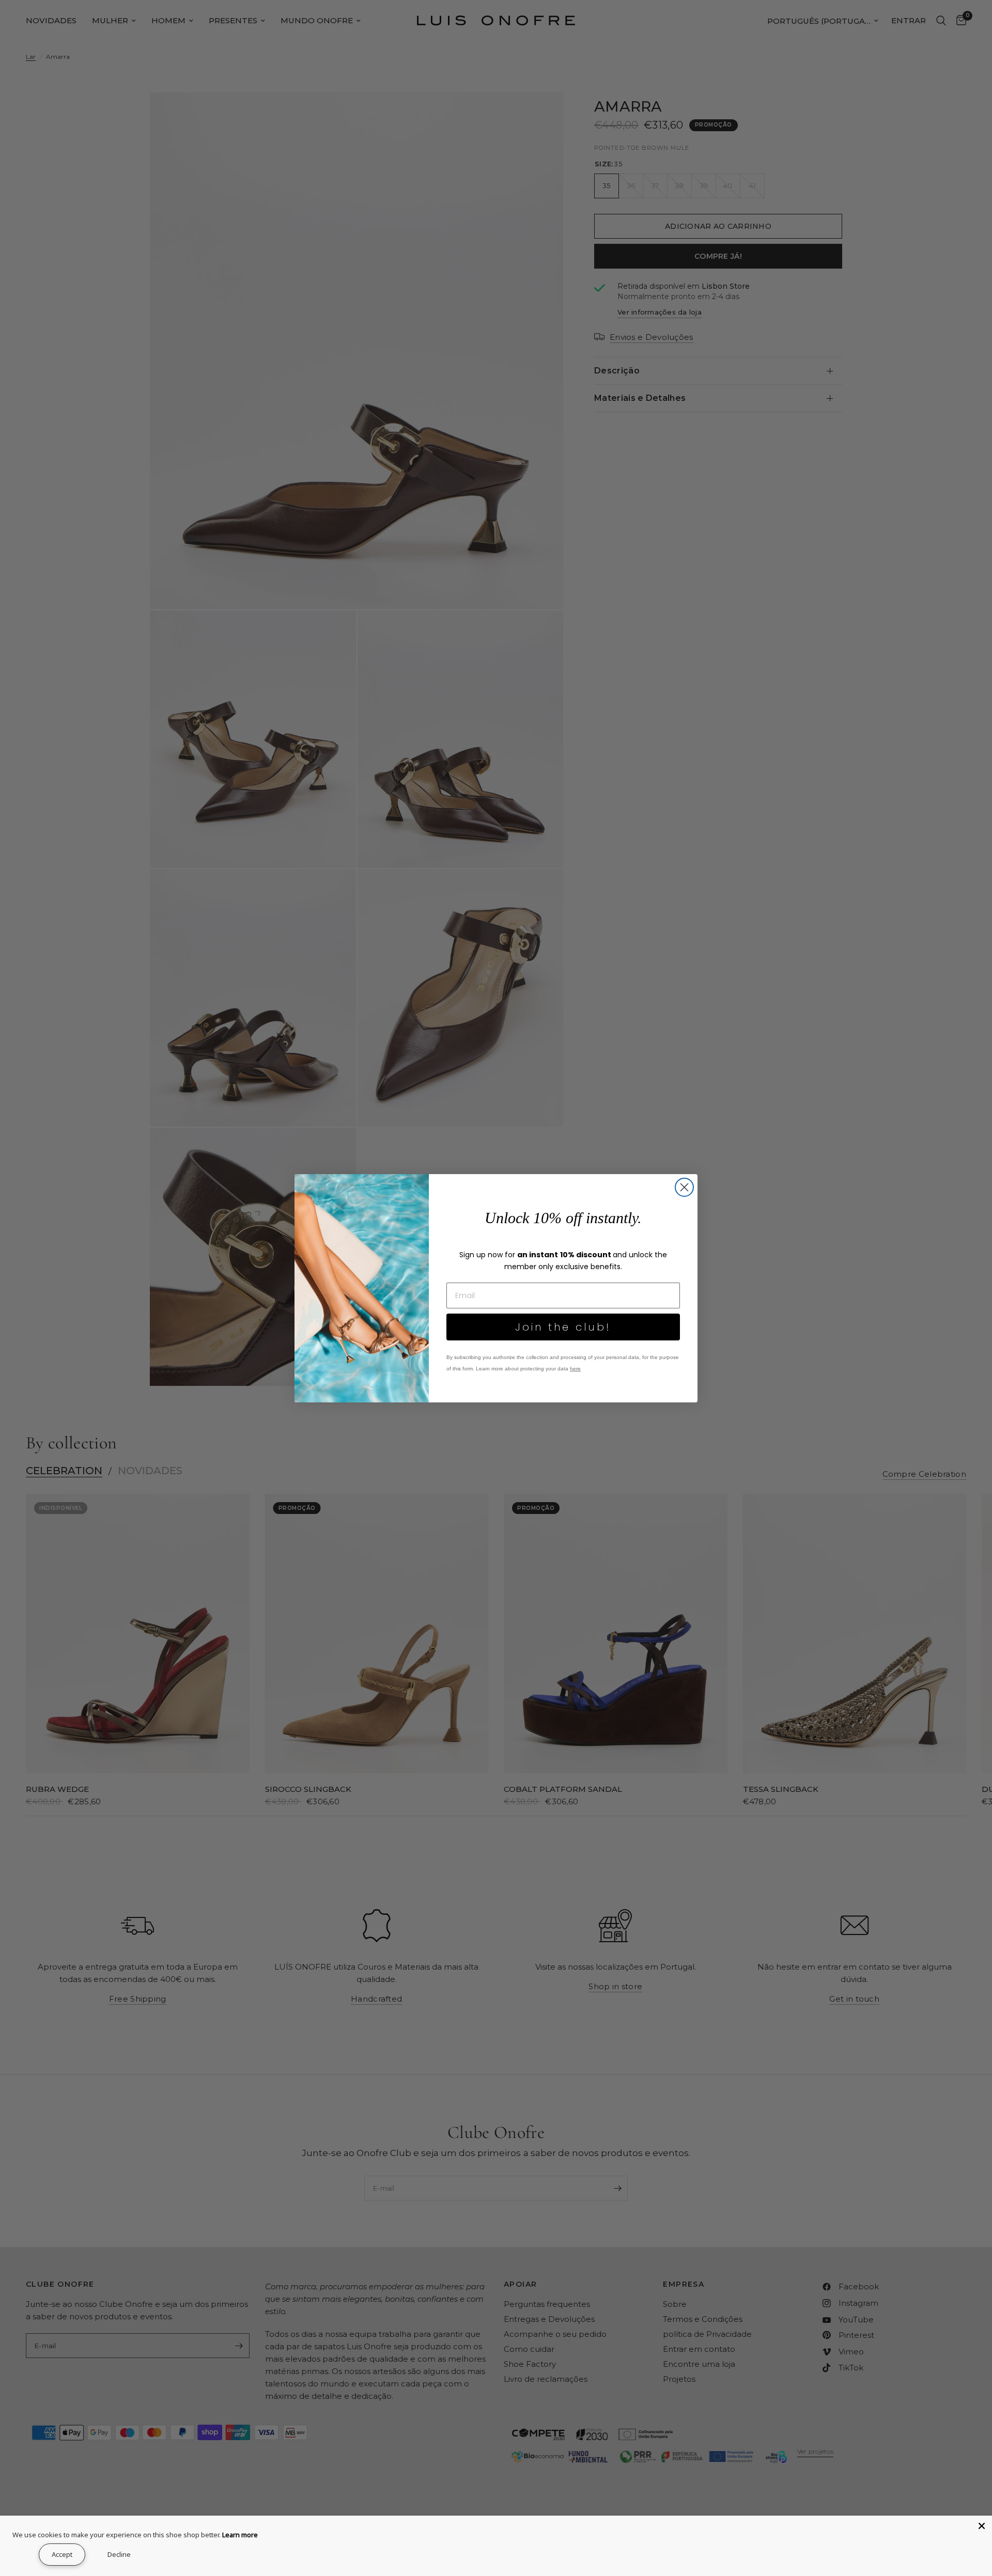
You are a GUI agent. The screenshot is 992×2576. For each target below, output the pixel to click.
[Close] (982, 2526)
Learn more (240, 2535)
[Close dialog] (684, 1187)
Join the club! (563, 1327)
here (575, 1369)
